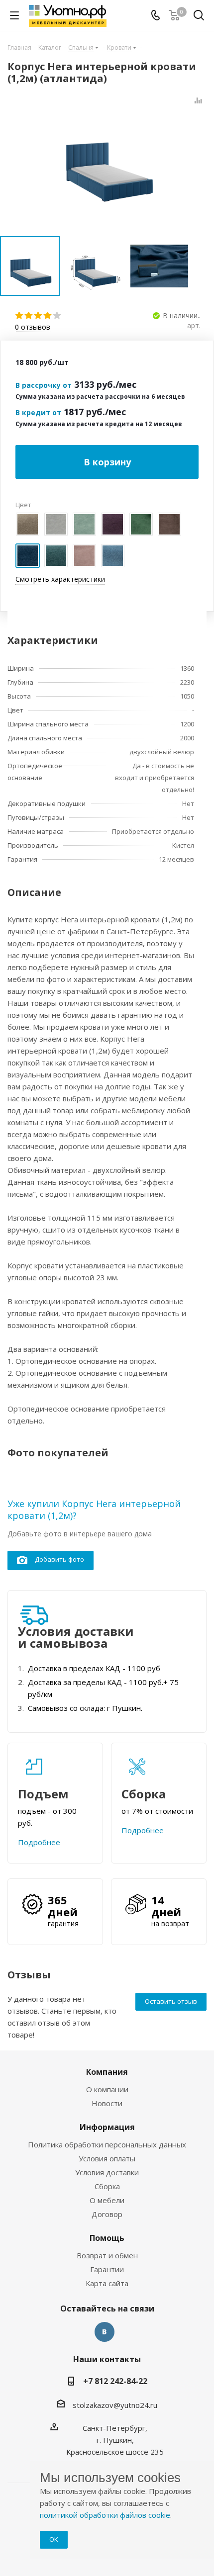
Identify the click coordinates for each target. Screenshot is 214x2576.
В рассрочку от (44, 385)
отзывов (33, 327)
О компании (107, 2089)
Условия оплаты (107, 2158)
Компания (107, 2072)
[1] (20, 316)
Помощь (107, 2238)
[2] (29, 316)
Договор (107, 2214)
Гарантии (107, 2269)
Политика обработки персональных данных (107, 2144)
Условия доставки (107, 2172)
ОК (54, 2539)
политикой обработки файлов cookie (105, 2515)
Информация (107, 2127)
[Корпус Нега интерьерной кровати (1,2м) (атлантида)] (107, 158)
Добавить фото (59, 1559)
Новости (107, 2103)
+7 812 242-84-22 (115, 2381)
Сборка (107, 2186)
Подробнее (39, 1842)
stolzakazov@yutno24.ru (115, 2405)
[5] (57, 316)
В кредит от (38, 412)
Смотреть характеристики (60, 579)
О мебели (107, 2200)
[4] (48, 316)
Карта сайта (107, 2283)
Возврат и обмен (107, 2255)
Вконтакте (105, 2332)
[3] (39, 316)
